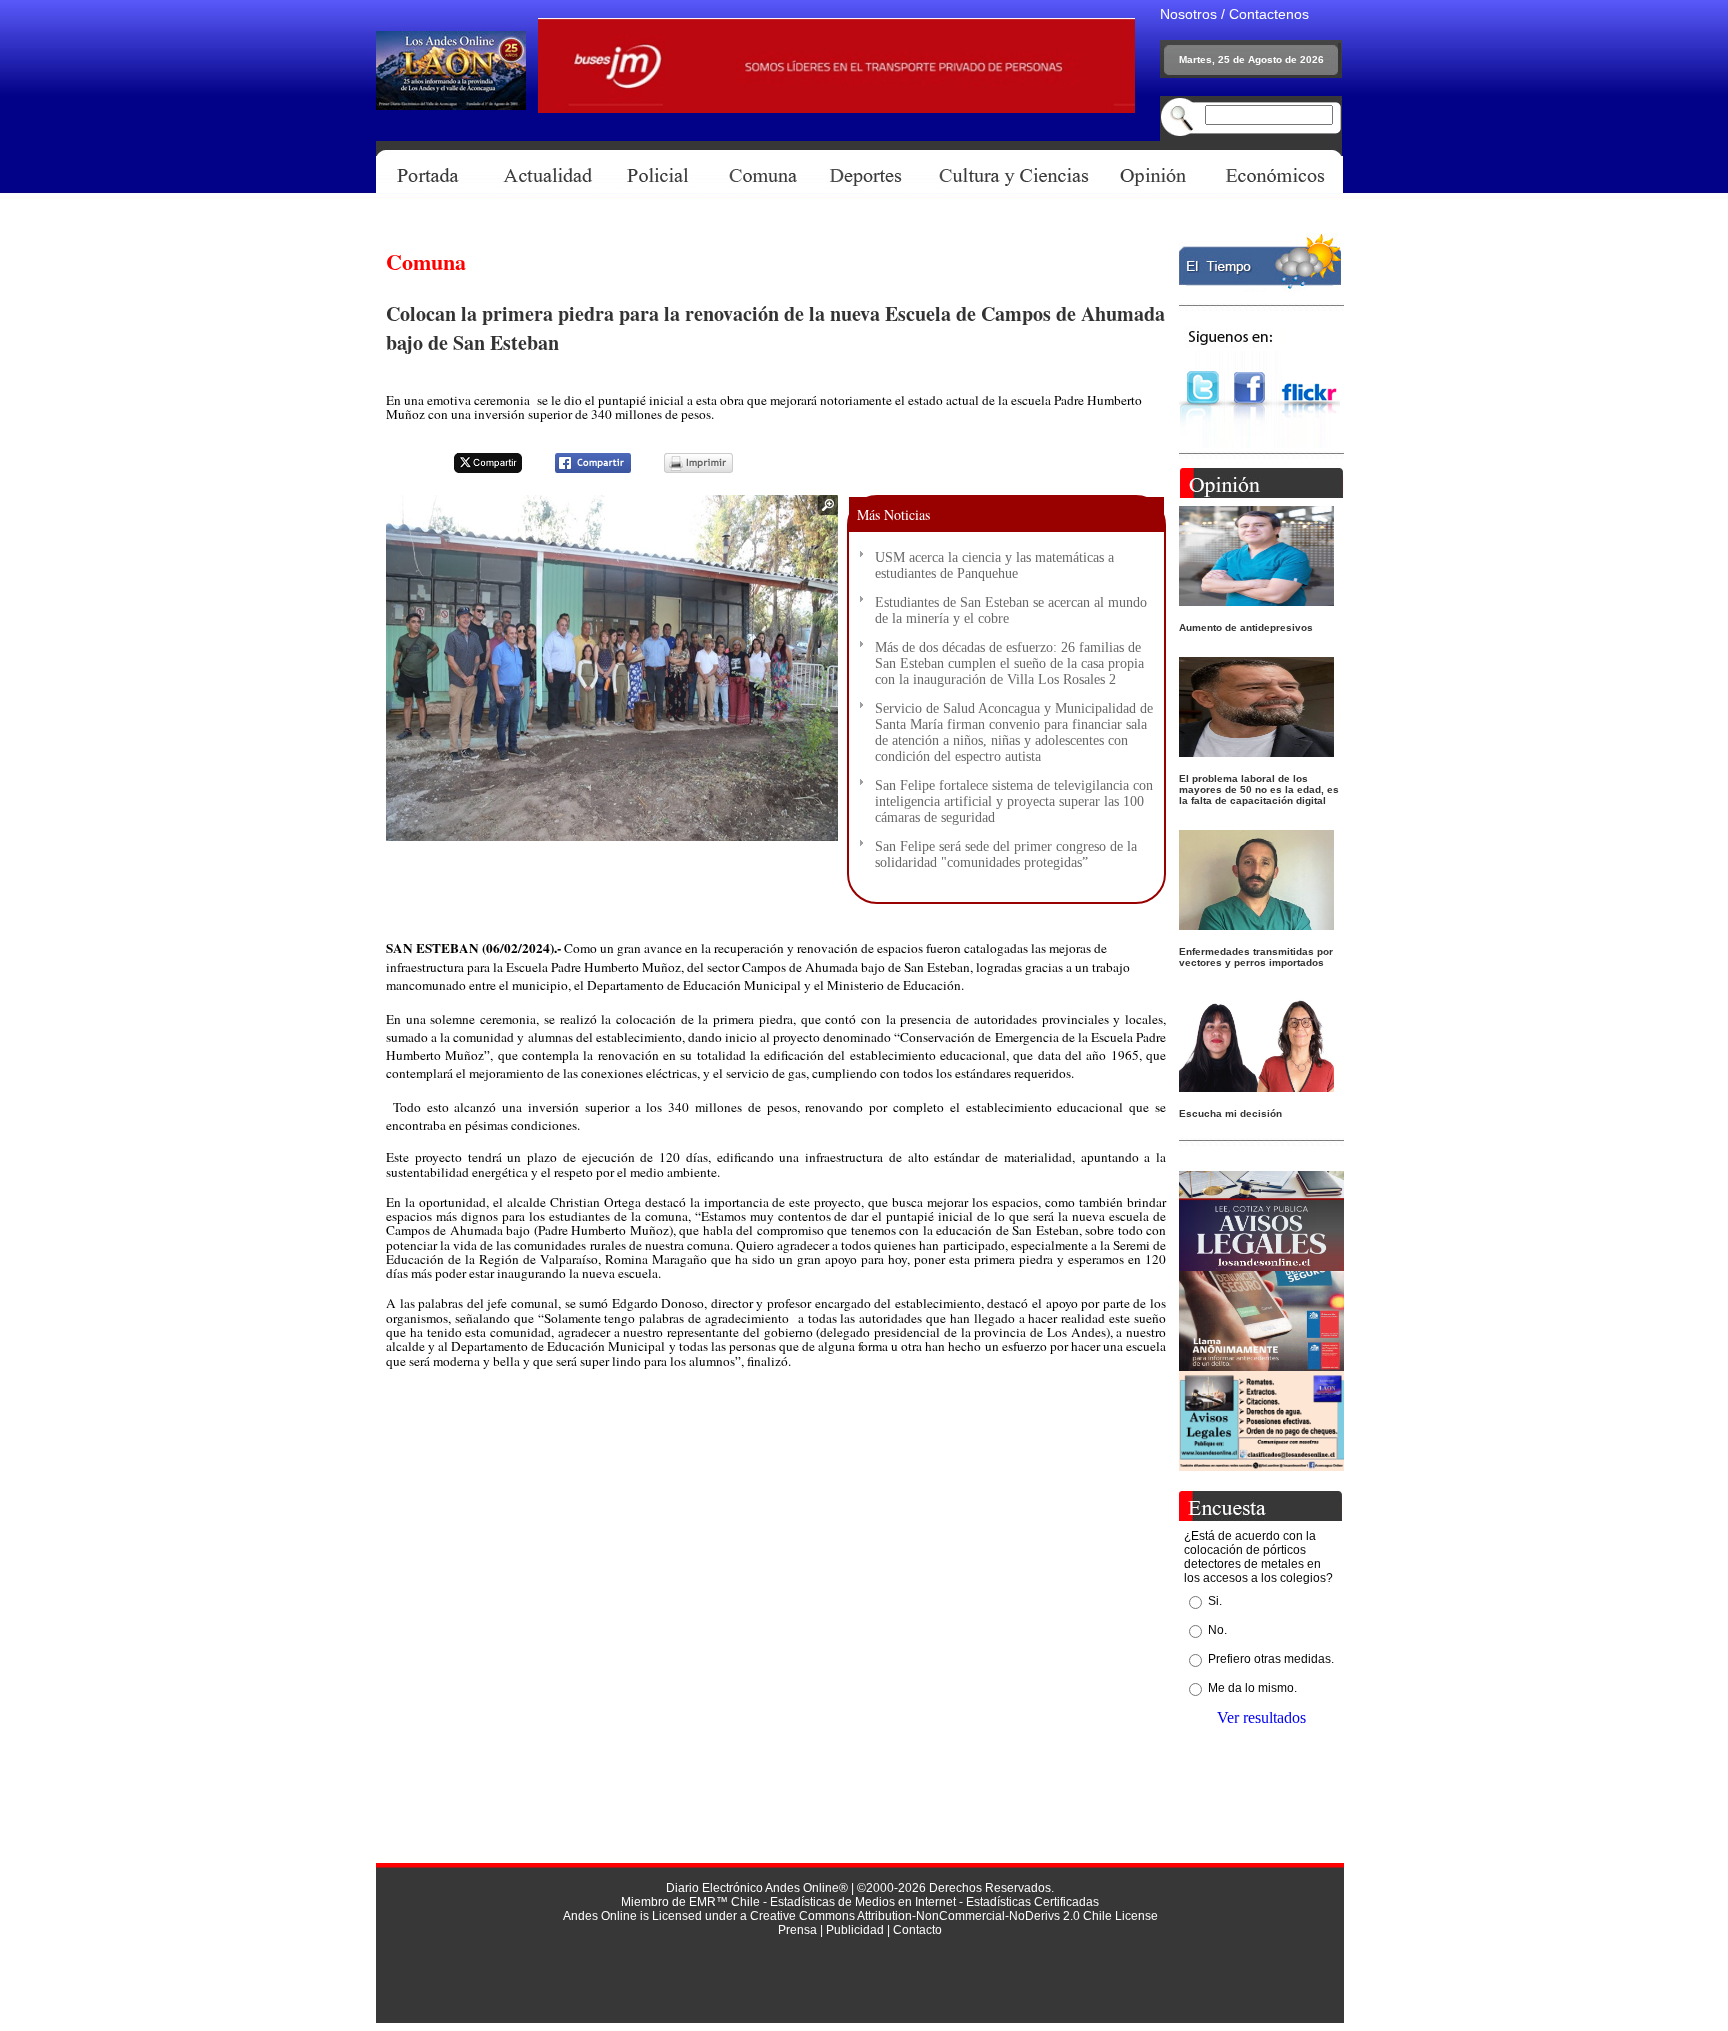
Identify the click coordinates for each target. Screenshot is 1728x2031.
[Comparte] (580, 469)
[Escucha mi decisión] (1256, 1086)
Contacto (917, 1930)
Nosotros (1188, 14)
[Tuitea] (475, 469)
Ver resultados (1261, 1717)
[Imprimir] (686, 469)
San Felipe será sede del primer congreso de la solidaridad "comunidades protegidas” (1006, 854)
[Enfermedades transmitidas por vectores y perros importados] (1256, 924)
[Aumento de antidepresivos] (1256, 600)
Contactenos (1269, 14)
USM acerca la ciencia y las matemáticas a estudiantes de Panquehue (994, 565)
